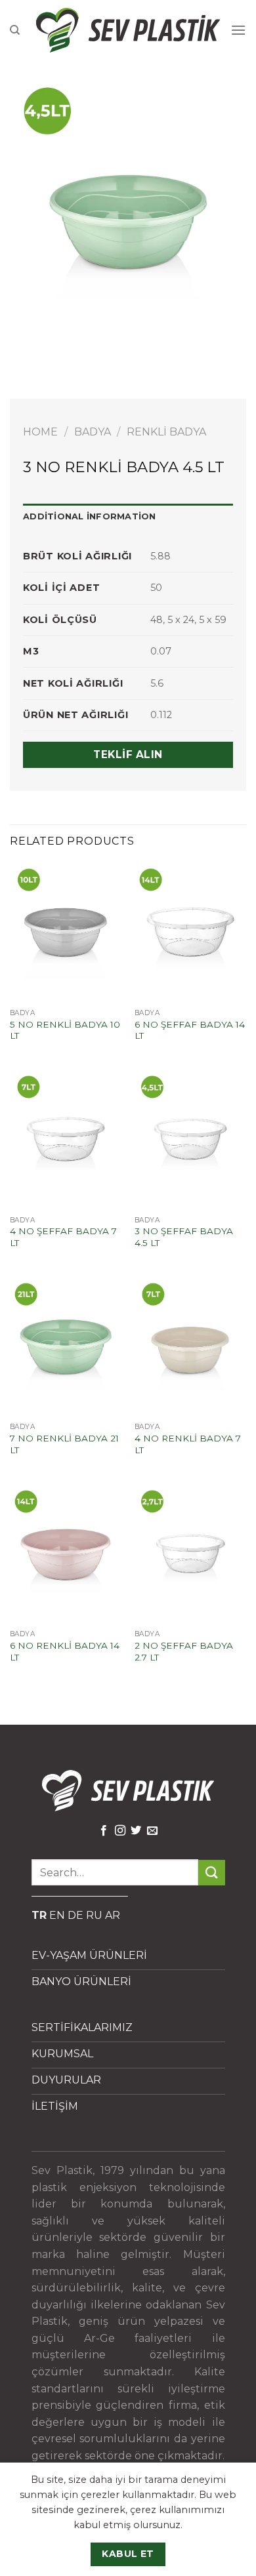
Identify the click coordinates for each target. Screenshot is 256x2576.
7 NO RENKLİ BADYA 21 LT (64, 1444)
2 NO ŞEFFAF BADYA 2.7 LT (184, 1651)
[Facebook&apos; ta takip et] (104, 1831)
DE (75, 1915)
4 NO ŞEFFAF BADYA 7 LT (63, 1237)
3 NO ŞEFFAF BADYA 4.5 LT (184, 1237)
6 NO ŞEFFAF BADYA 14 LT (190, 1030)
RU (94, 1915)
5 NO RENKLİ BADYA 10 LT (65, 1030)
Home (40, 432)
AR (113, 1915)
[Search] (15, 30)
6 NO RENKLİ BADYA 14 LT (65, 1651)
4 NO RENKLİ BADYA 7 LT (188, 1444)
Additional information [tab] (90, 516)
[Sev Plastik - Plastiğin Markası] (128, 30)
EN (57, 1915)
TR (39, 1915)
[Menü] (238, 30)
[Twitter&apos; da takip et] (136, 1831)
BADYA (93, 432)
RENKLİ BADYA (166, 432)
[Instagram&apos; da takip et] (120, 1831)
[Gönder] (211, 1873)
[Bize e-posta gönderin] (152, 1831)
